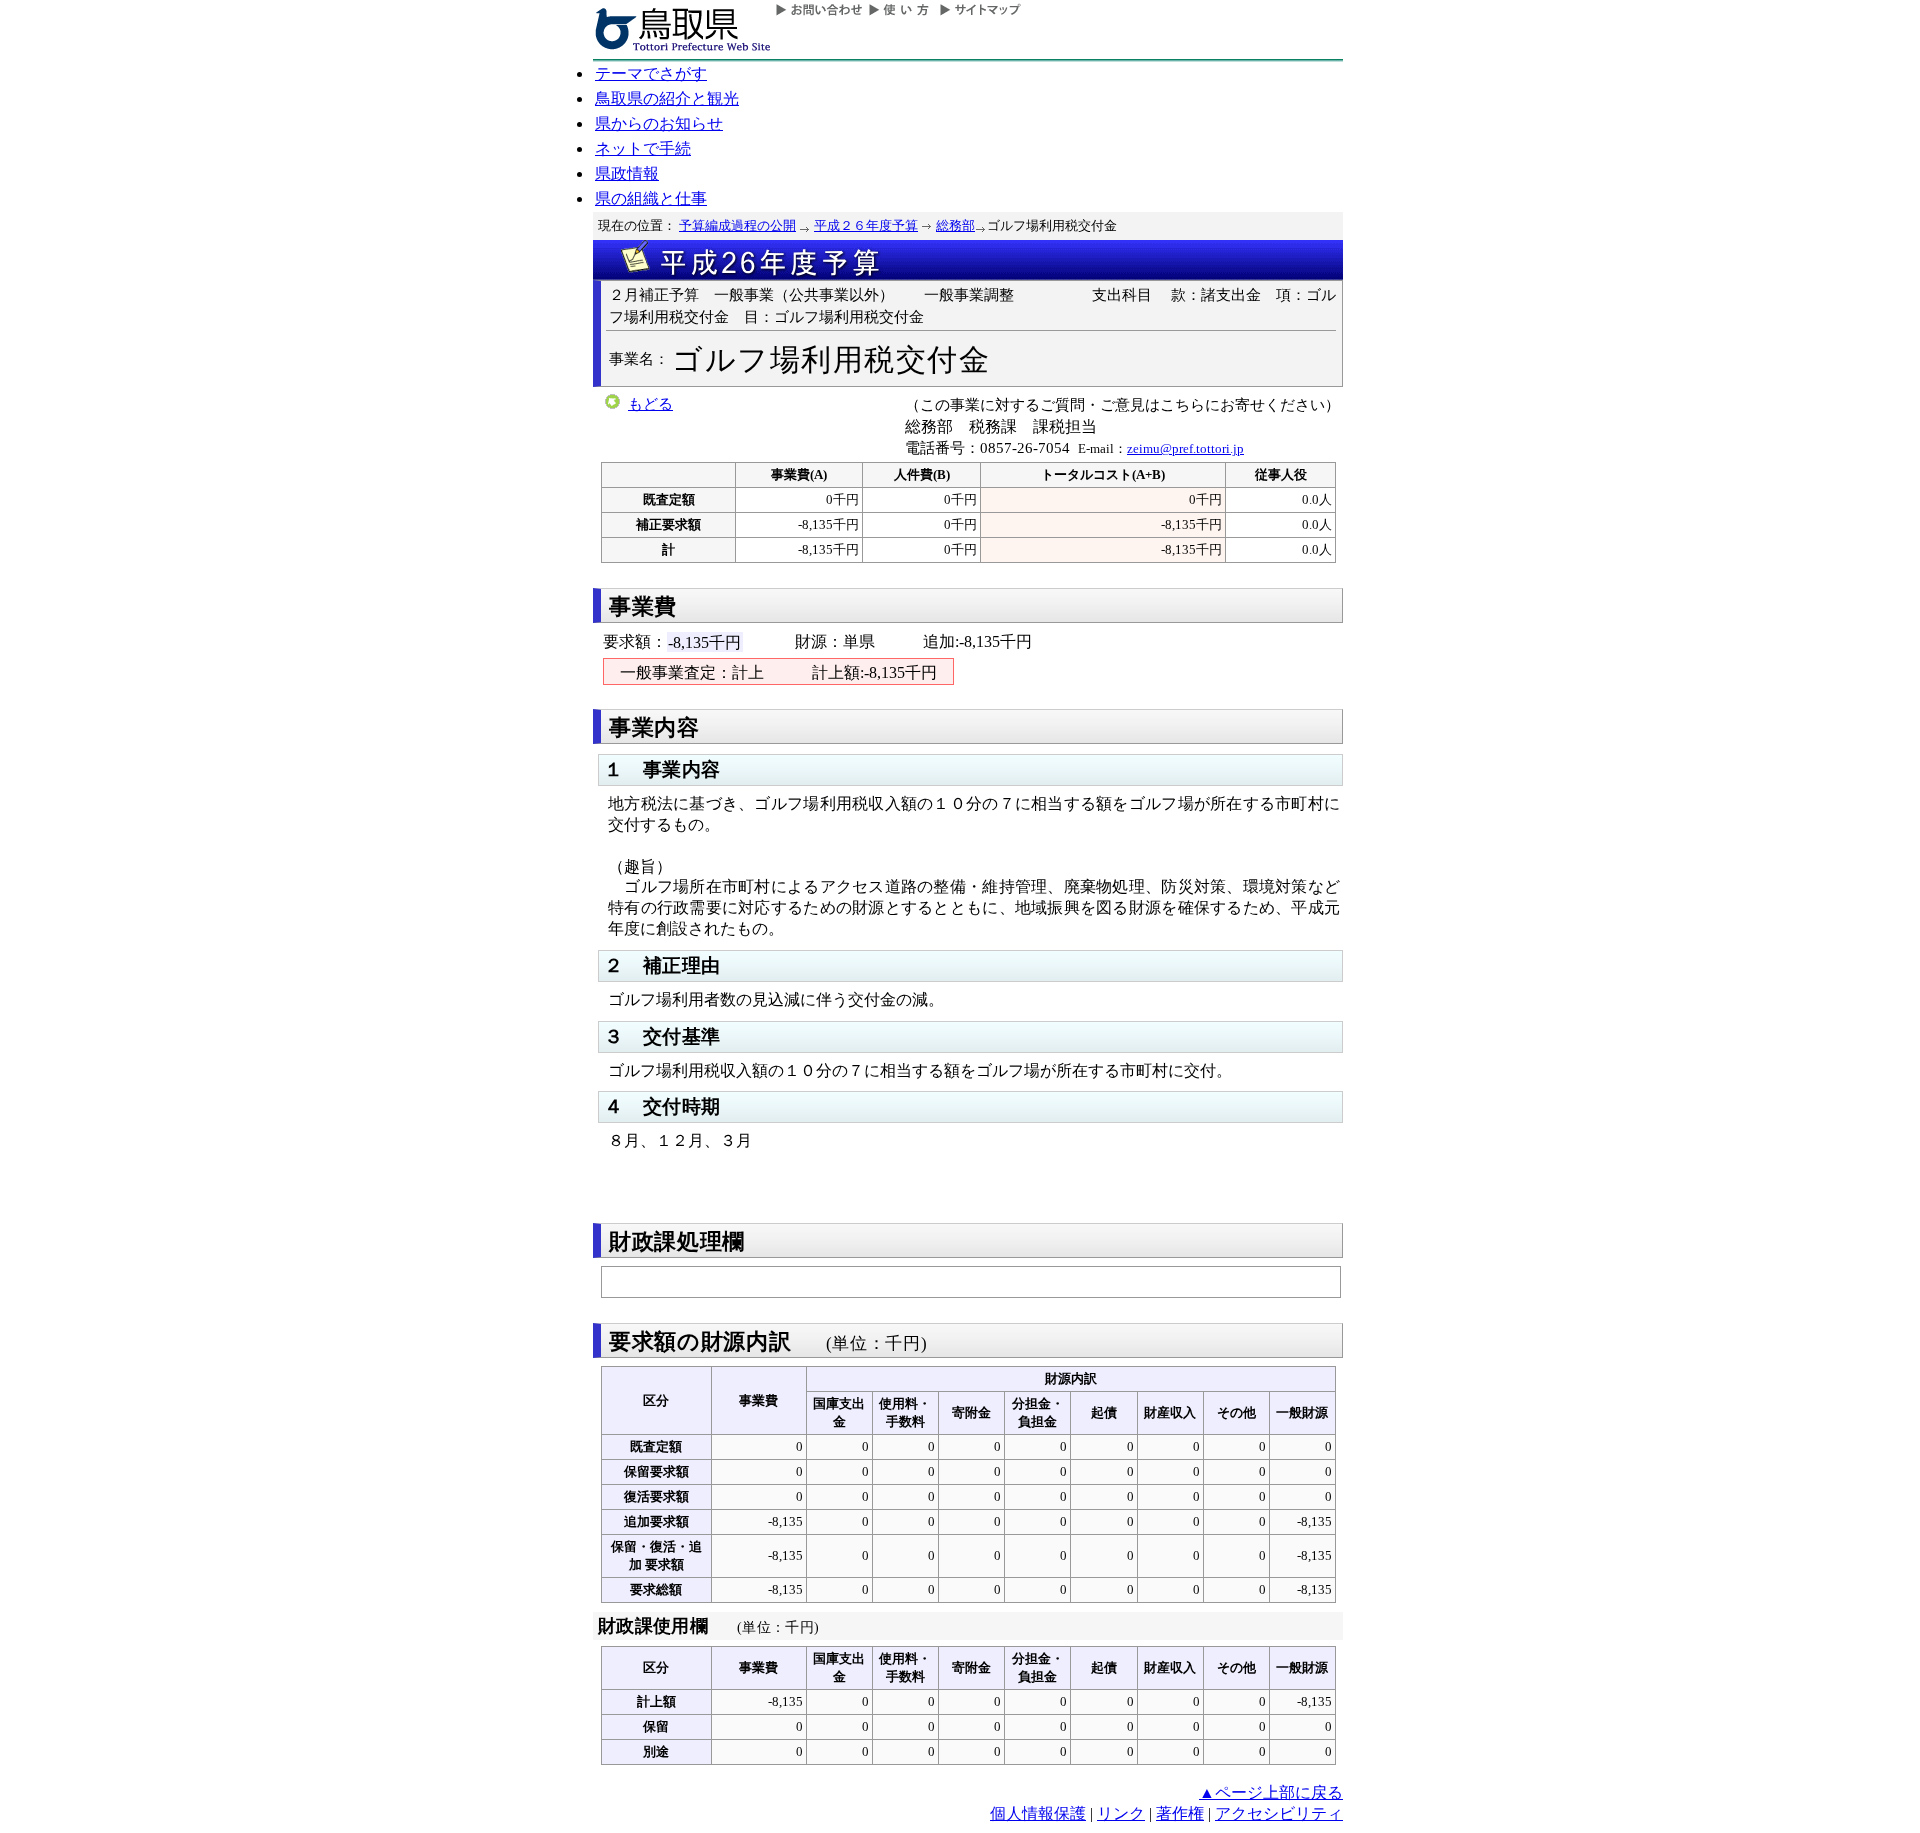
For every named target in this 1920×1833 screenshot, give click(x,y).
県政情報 (627, 173)
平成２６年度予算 (866, 225)
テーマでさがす (651, 73)
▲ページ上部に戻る (1271, 1792)
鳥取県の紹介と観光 (667, 98)
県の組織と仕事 (651, 198)
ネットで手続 (643, 148)
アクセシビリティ (1279, 1813)
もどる (650, 404)
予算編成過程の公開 (737, 225)
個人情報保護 (1038, 1813)
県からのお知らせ (659, 123)
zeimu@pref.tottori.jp (1185, 448)
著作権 (1180, 1813)
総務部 (955, 225)
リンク (1121, 1813)
